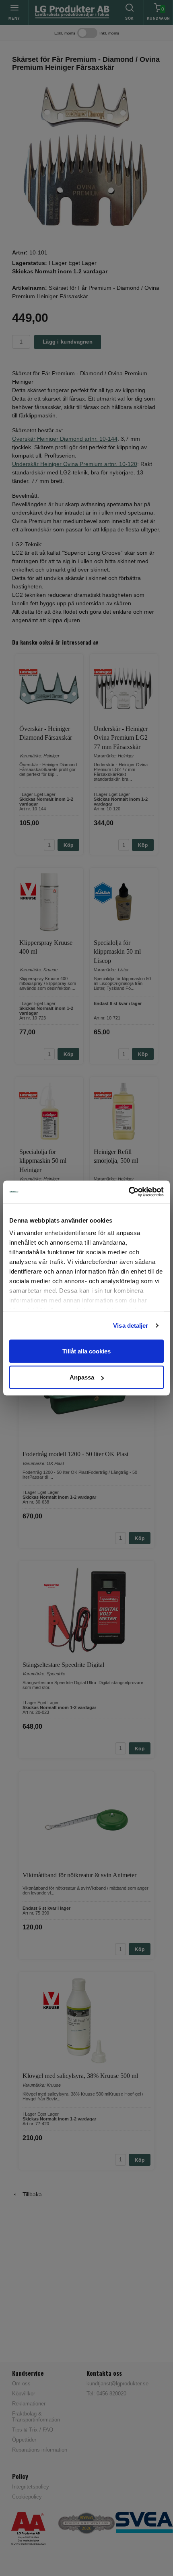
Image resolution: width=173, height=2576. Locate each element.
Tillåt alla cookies (86, 1351)
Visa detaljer (131, 1326)
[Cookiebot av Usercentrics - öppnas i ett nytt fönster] (129, 1192)
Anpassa (82, 1377)
